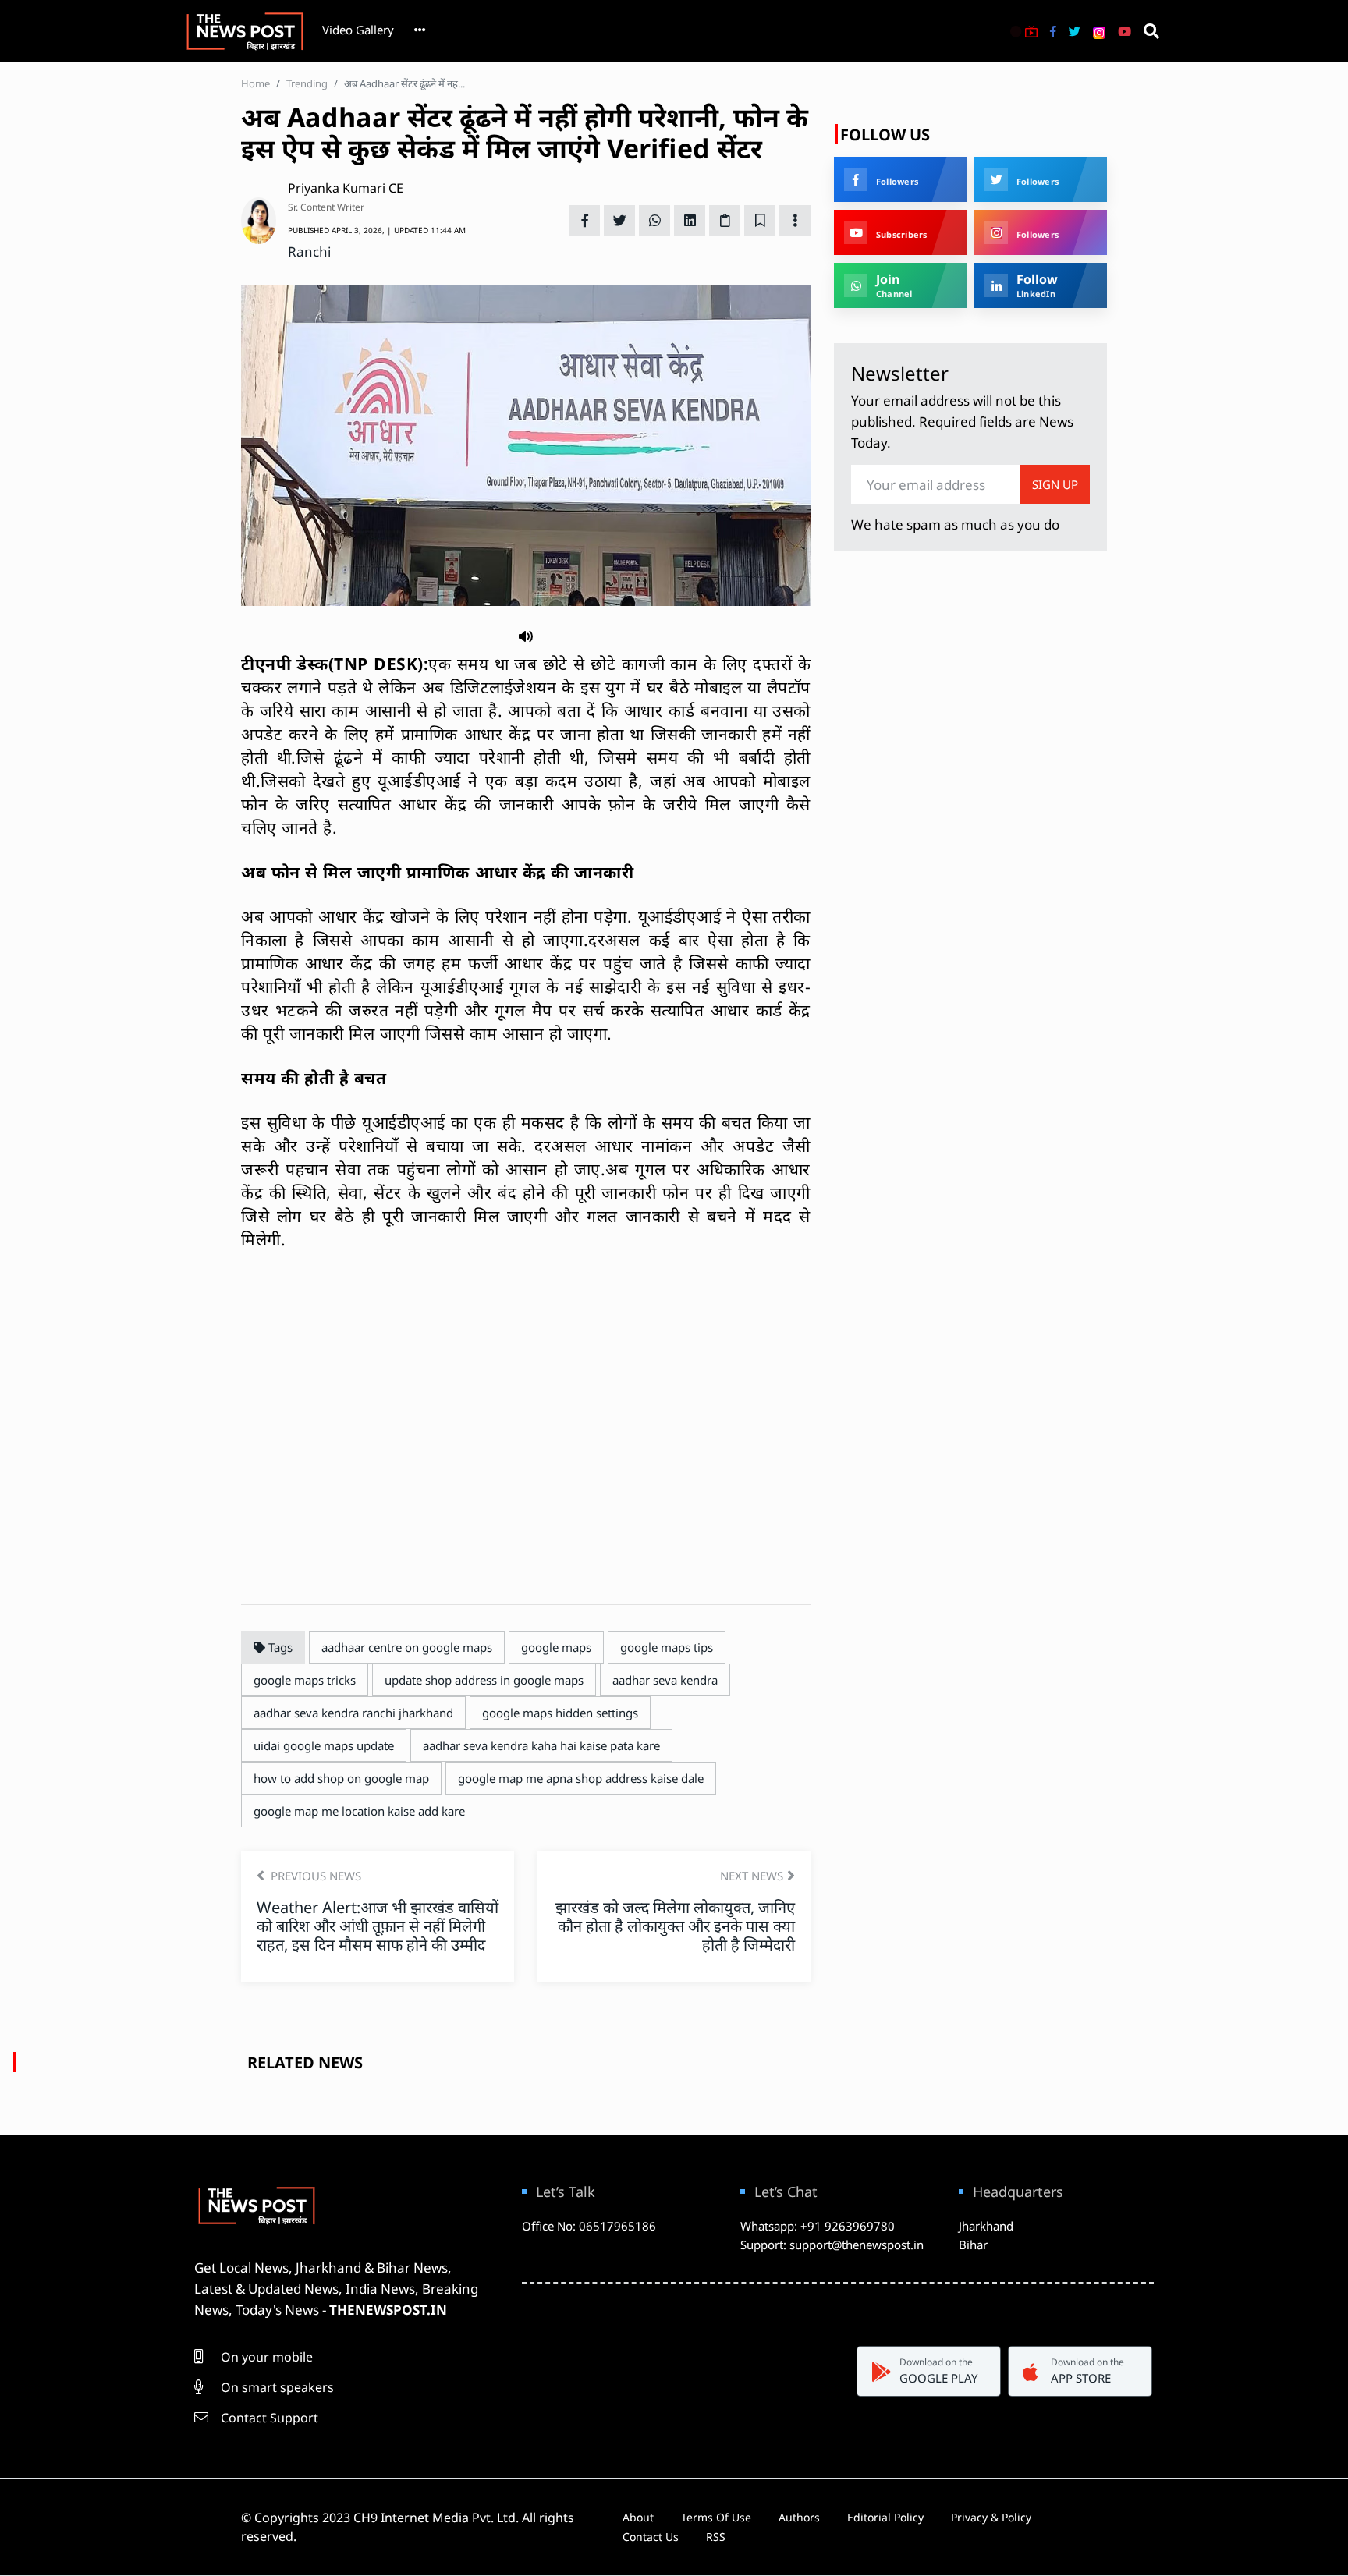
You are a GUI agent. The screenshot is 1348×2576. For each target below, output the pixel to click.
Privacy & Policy (991, 2517)
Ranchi (309, 252)
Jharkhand (986, 2226)
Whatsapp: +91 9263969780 (818, 2226)
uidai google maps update (324, 1745)
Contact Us (651, 2537)
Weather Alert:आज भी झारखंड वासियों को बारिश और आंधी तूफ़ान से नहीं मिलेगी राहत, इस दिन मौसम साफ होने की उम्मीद (378, 1926)
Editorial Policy (885, 2517)
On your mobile (265, 2357)
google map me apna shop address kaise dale (581, 1778)
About (638, 2517)
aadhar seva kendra (665, 1680)
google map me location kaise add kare (359, 1811)
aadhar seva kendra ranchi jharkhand (353, 1713)
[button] (526, 635)
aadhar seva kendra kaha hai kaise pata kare (541, 1745)
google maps (556, 1647)
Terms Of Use (716, 2517)
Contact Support (268, 2418)
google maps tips (667, 1647)
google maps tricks (305, 1680)
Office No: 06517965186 (589, 2226)
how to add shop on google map (341, 1778)
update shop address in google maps (484, 1680)
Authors (799, 2517)
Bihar (973, 2245)
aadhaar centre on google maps (407, 1647)
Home (255, 83)
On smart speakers (276, 2387)
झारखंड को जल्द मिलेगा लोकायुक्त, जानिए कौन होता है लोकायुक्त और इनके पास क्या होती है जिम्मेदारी (675, 1926)
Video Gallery (358, 30)
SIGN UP (1055, 484)
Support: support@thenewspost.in (832, 2245)
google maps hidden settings (560, 1713)
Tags (279, 1647)
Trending (307, 83)
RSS (716, 2537)
